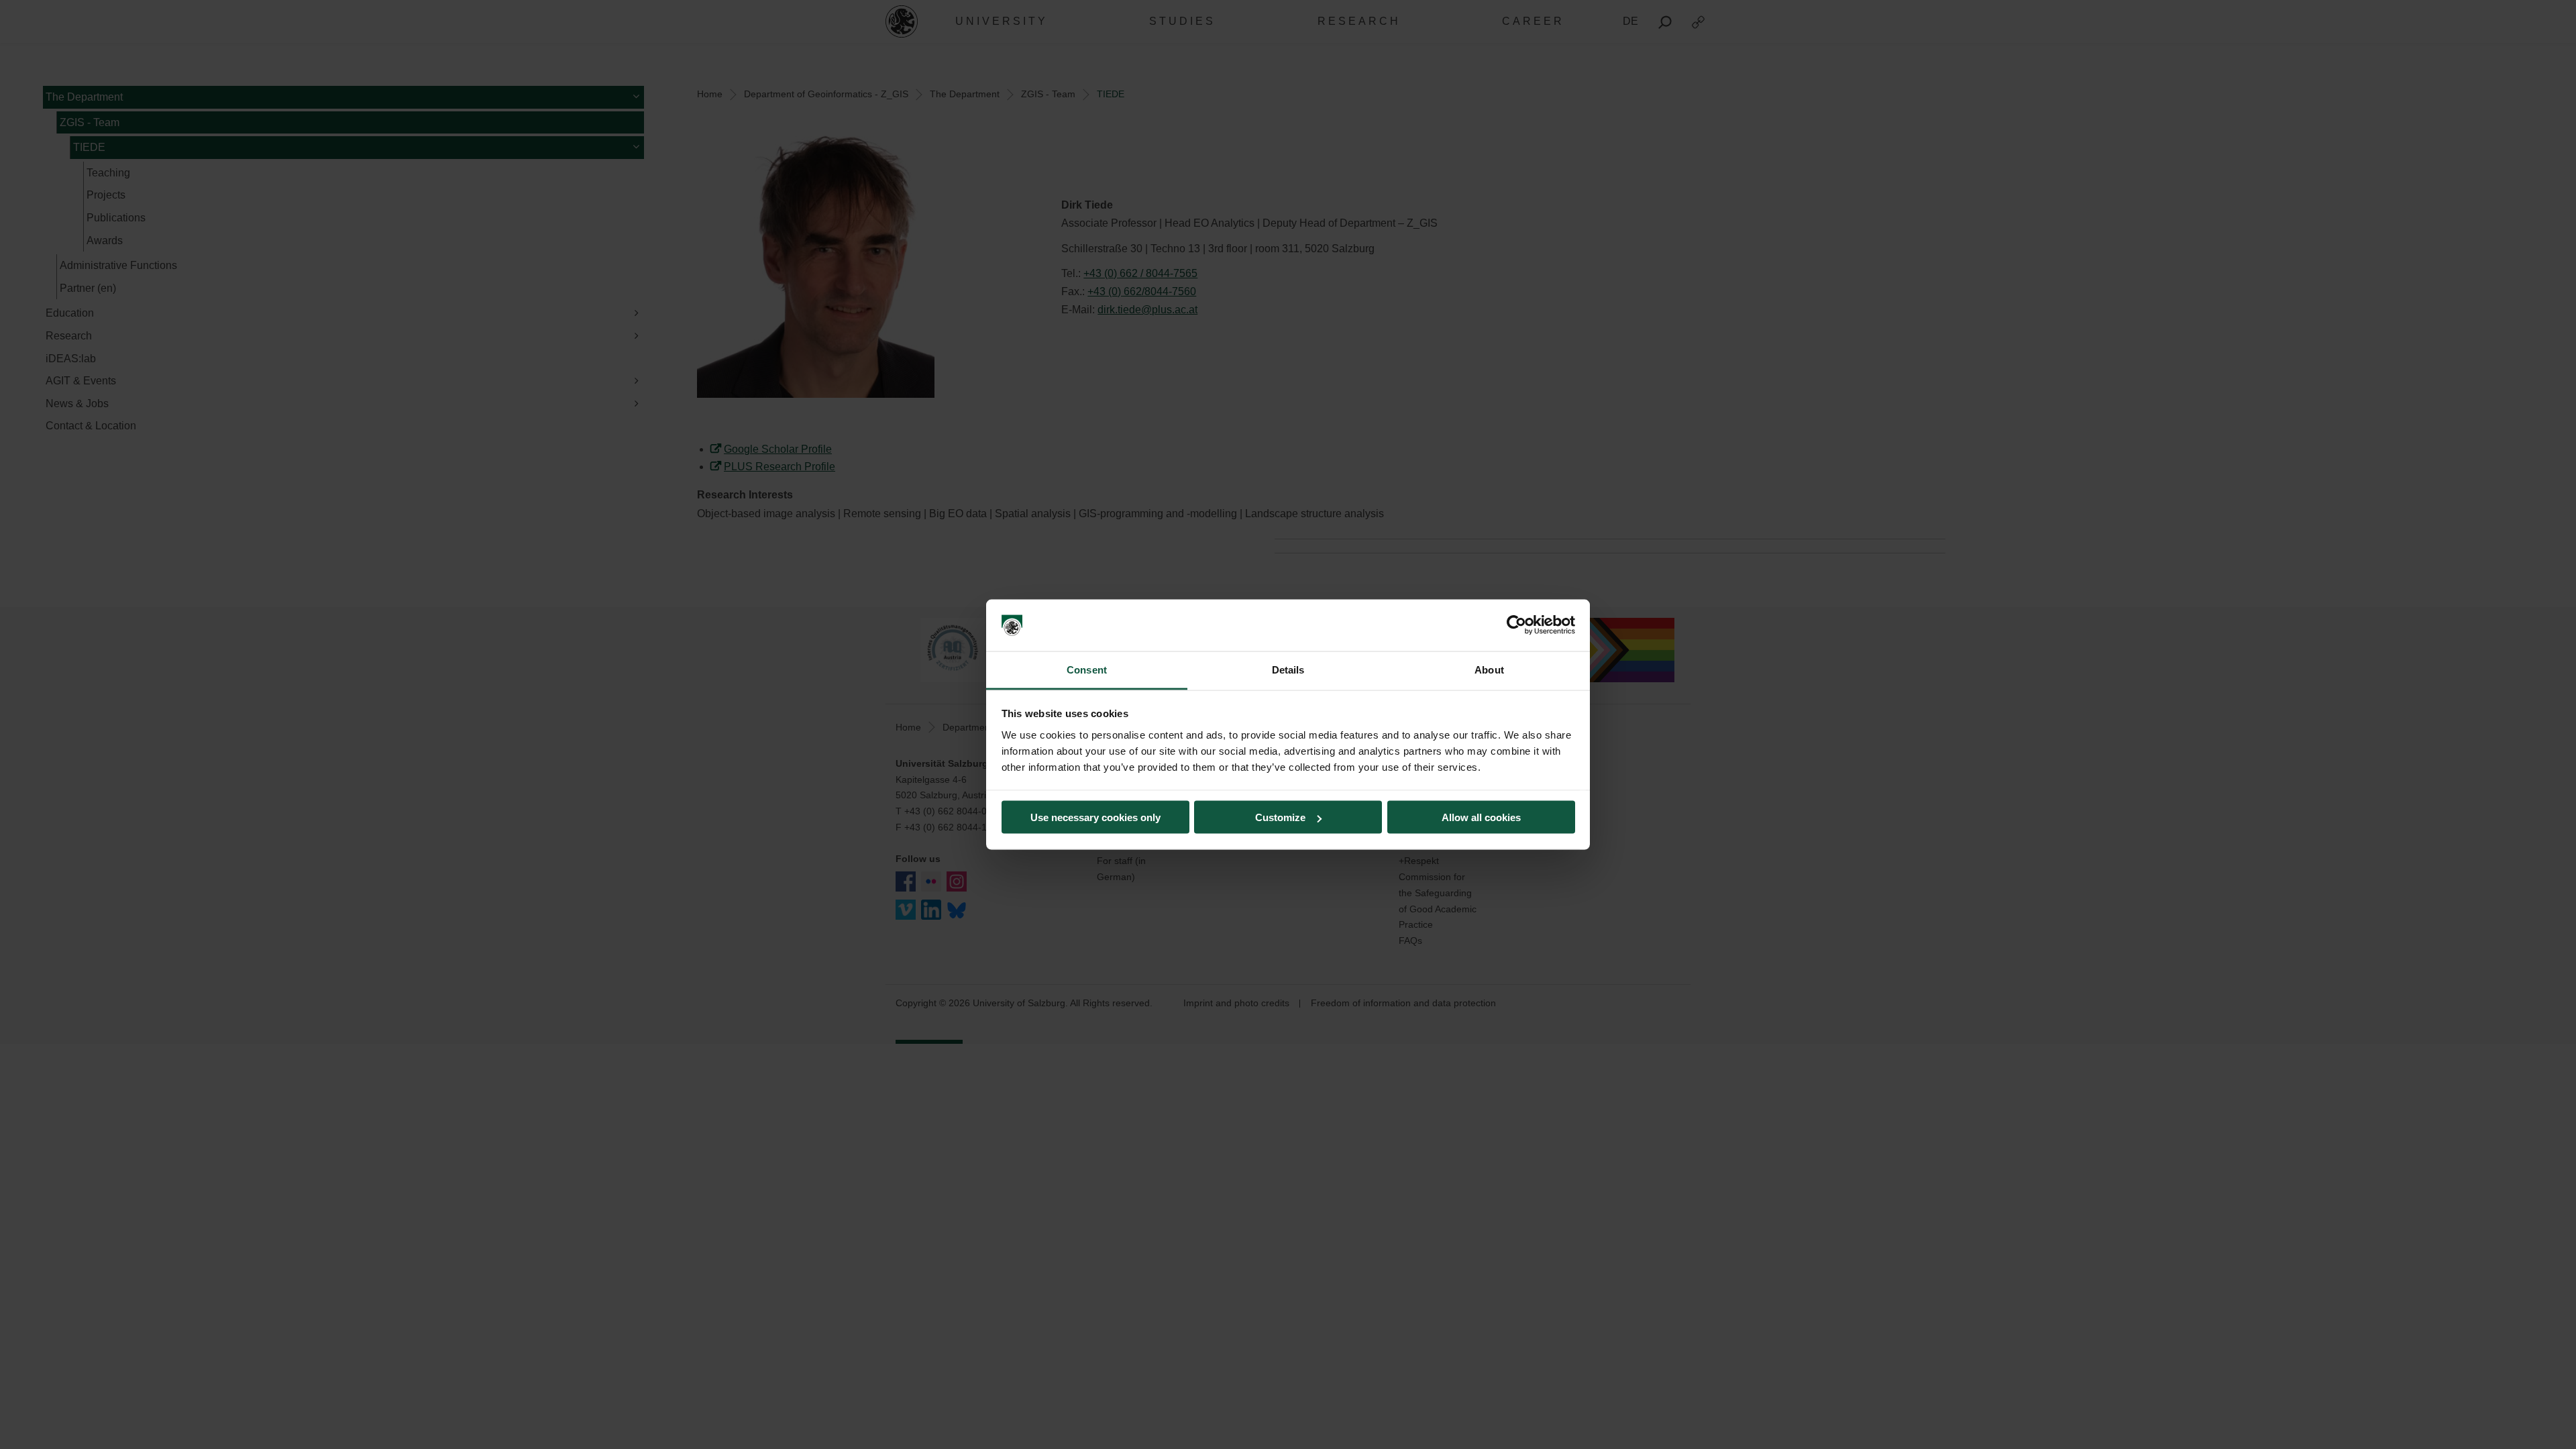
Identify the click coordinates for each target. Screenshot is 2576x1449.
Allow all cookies (1481, 817)
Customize (1280, 817)
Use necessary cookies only (1095, 817)
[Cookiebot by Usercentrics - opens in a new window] (1516, 625)
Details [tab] (1288, 669)
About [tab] (1489, 669)
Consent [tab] (1087, 669)
